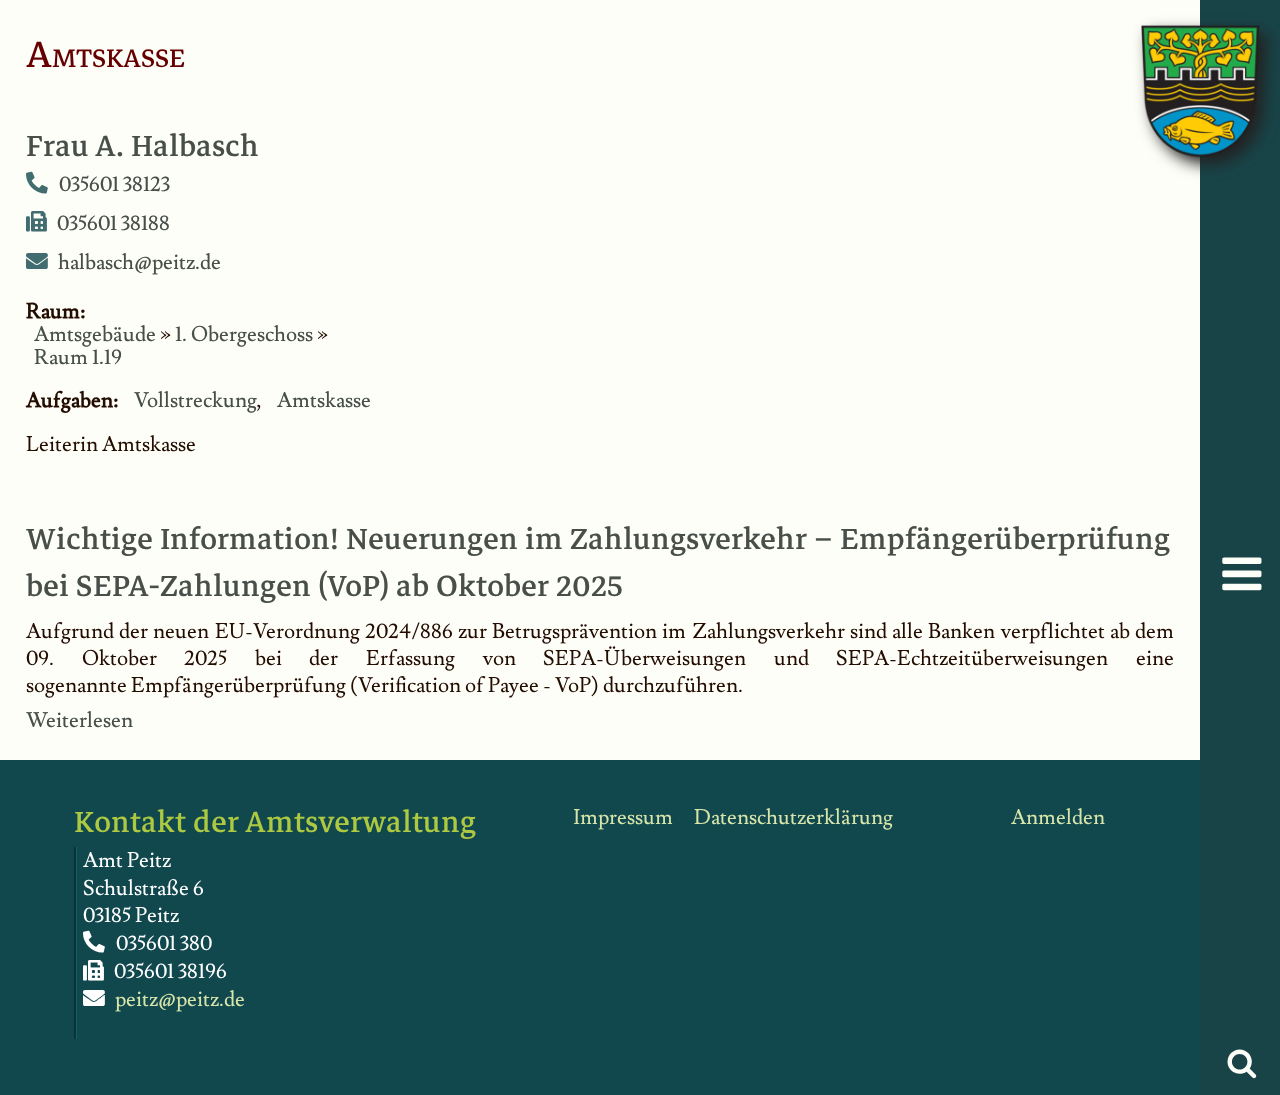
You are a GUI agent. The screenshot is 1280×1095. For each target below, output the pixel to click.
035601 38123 (114, 184)
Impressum (623, 817)
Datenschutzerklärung (793, 817)
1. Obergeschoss (244, 333)
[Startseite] (1180, 70)
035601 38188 (113, 222)
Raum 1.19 (78, 356)
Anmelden (1058, 817)
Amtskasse (324, 400)
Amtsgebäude (95, 333)
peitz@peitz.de (180, 999)
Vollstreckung (195, 400)
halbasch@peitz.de (139, 262)
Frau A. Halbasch (142, 146)
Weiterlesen (79, 720)
